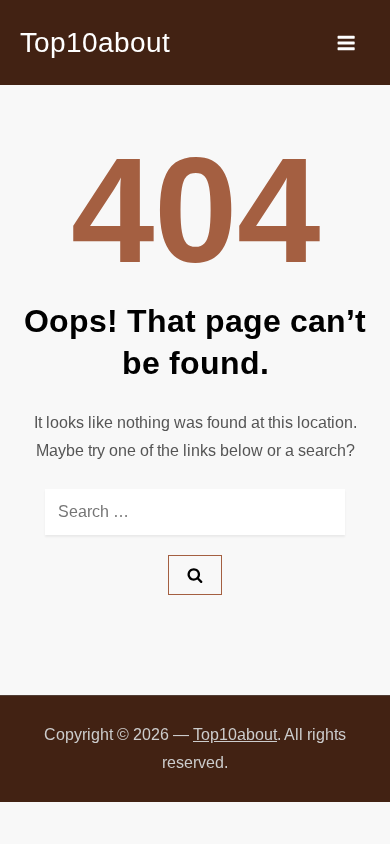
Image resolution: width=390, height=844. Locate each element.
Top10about (95, 42)
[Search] (195, 575)
